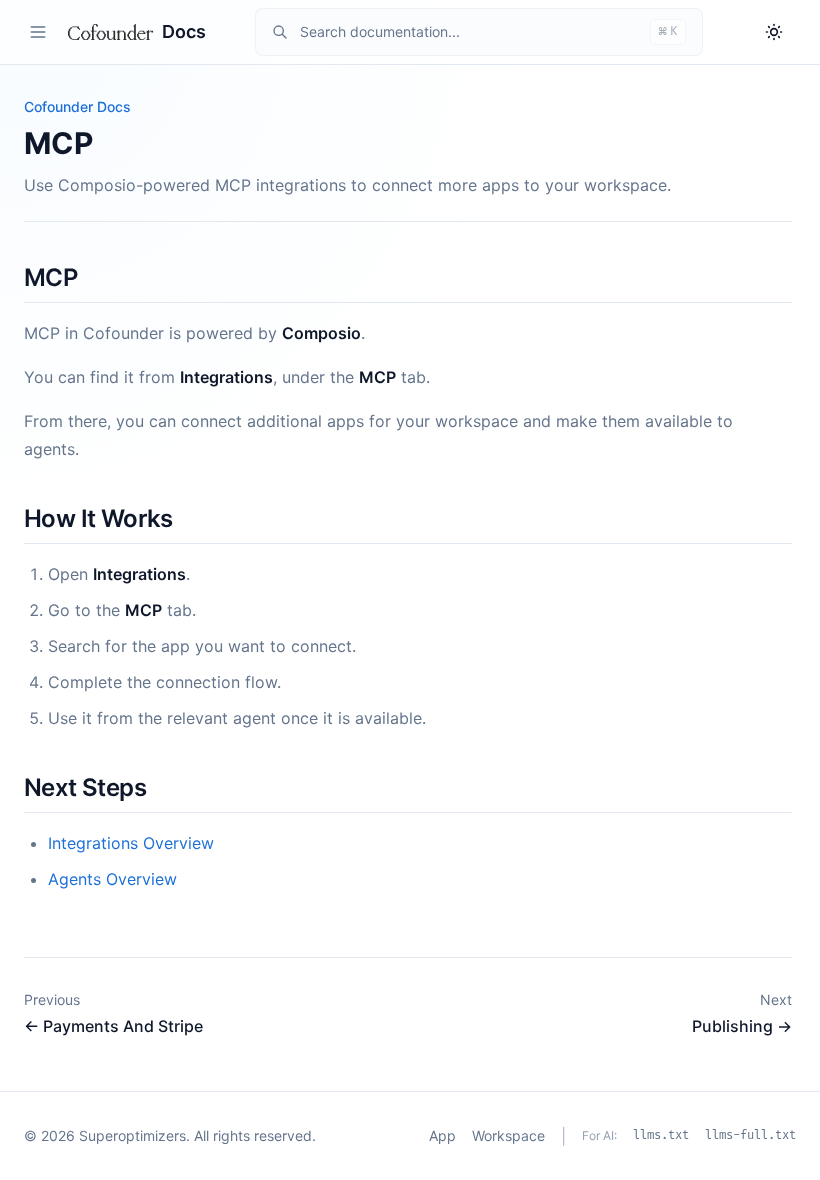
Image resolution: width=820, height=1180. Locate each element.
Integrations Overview (131, 843)
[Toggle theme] (774, 32)
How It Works (98, 518)
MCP (50, 277)
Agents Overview (112, 879)
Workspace (508, 1135)
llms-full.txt (750, 1135)
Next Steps (85, 787)
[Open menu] (38, 32)
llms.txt (661, 1135)
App (442, 1135)
